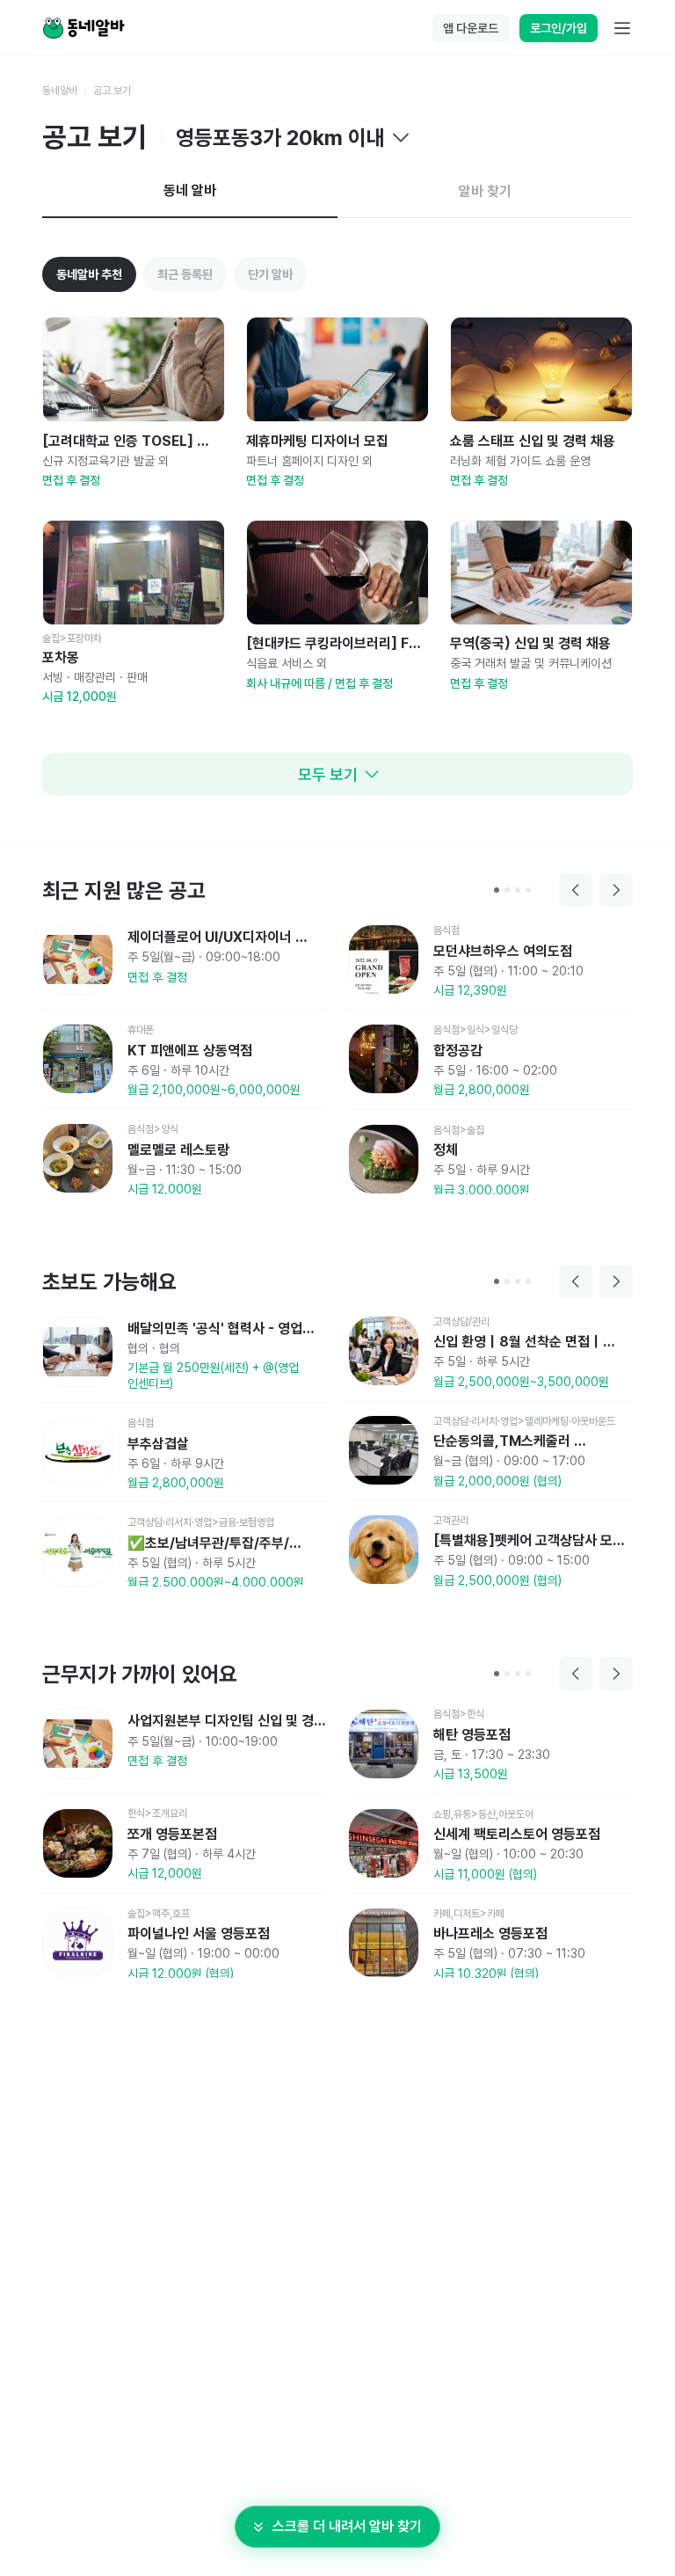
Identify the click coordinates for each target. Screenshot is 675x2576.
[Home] (83, 28)
